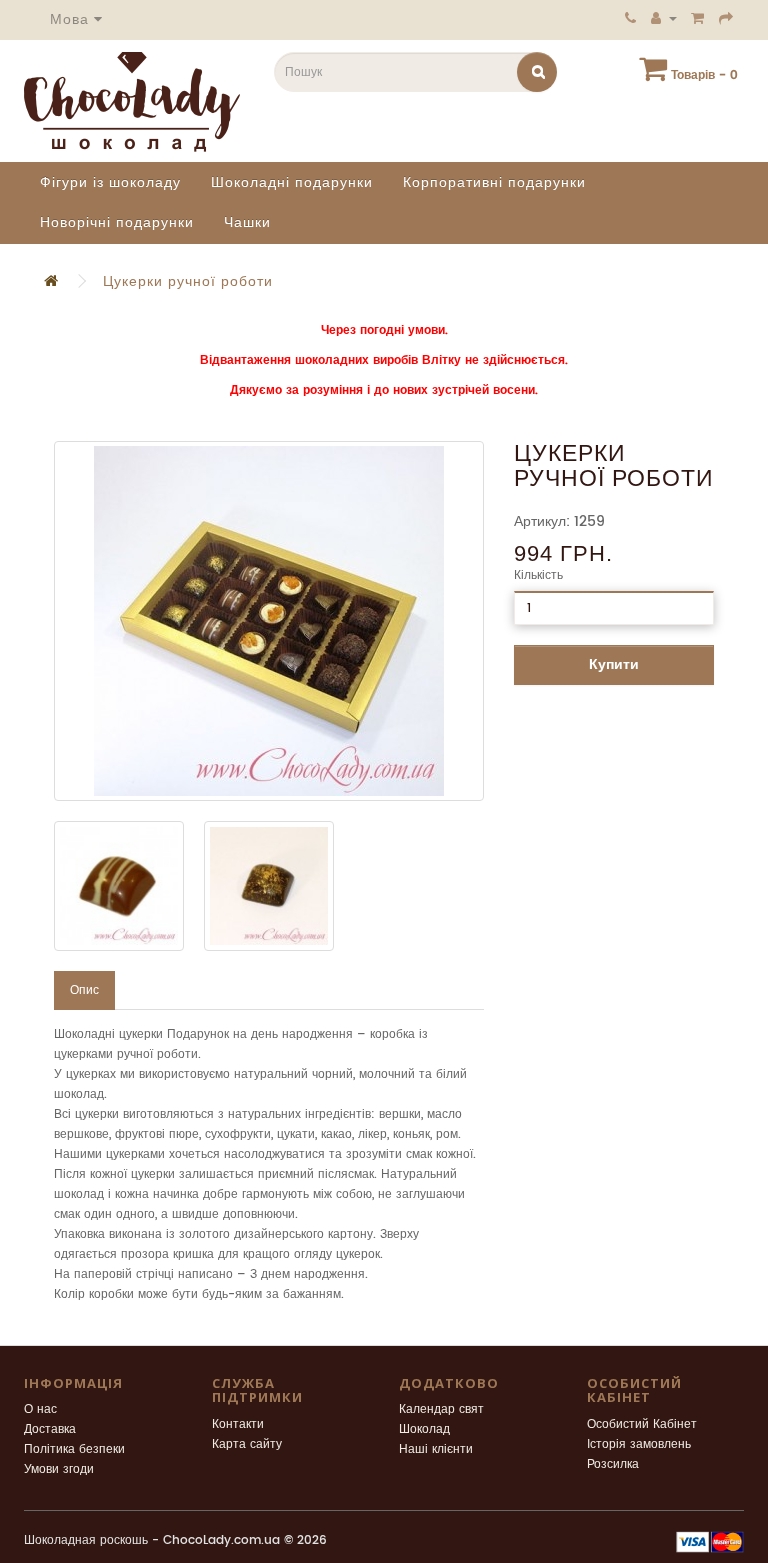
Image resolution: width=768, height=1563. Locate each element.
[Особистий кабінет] (664, 18)
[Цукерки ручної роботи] (269, 621)
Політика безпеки (74, 1449)
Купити (614, 664)
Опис (84, 990)
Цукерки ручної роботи (188, 281)
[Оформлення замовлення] (726, 18)
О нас (40, 1409)
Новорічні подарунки (117, 222)
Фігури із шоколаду (110, 182)
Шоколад (424, 1429)
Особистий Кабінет (642, 1424)
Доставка (50, 1429)
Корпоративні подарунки (494, 182)
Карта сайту (247, 1444)
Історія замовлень (639, 1444)
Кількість (538, 575)
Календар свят (441, 1409)
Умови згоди (59, 1469)
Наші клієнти (436, 1449)
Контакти (238, 1424)
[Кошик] (698, 18)
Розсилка (613, 1464)
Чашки (247, 222)
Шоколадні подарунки (292, 182)
